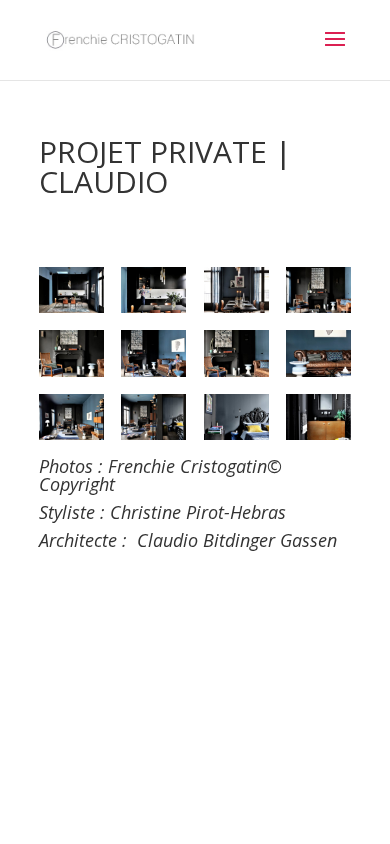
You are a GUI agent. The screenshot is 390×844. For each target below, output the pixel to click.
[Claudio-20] (153, 353)
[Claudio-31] (318, 417)
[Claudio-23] (318, 353)
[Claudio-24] (71, 417)
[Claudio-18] (71, 353)
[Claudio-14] (236, 290)
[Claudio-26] (153, 417)
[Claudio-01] (71, 290)
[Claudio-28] (236, 417)
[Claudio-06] (153, 290)
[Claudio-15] (318, 290)
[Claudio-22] (236, 353)
